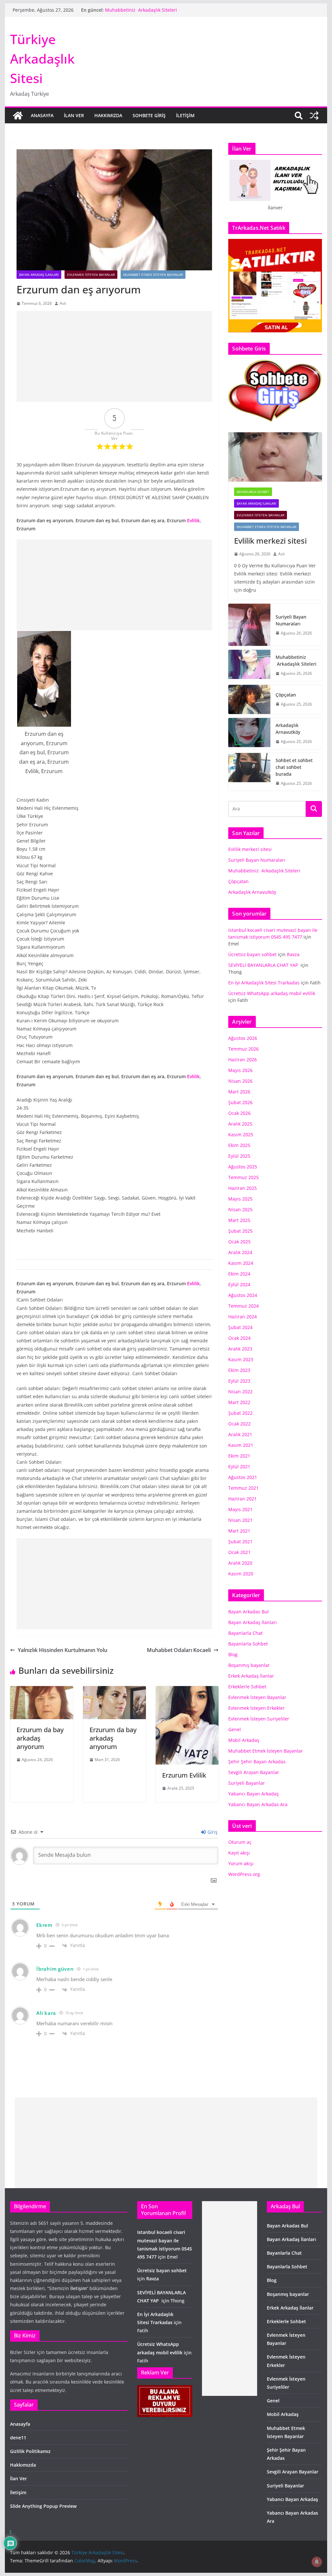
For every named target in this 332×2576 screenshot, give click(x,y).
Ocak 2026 (239, 1113)
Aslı (63, 303)
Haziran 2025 (243, 1188)
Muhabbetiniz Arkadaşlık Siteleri (141, 10)
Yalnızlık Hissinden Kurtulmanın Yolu (63, 1650)
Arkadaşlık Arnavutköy (288, 729)
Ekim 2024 (239, 1274)
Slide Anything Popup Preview (43, 2506)
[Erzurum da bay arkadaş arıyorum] (41, 1691)
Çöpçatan (286, 695)
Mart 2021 (239, 1531)
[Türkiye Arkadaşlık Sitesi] (18, 116)
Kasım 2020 (241, 1574)
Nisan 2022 (240, 1392)
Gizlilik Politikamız (30, 2451)
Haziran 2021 (243, 1499)
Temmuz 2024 (243, 1306)
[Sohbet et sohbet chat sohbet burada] (249, 772)
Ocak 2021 (239, 1552)
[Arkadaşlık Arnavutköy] (249, 733)
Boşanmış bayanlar (249, 1665)
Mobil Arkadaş (244, 1740)
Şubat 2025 (240, 1231)
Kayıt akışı (239, 1853)
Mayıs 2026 (240, 1070)
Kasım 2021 (241, 1445)
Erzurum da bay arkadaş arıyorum (40, 1738)
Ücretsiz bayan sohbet (252, 954)
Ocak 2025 (239, 1242)
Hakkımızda (108, 115)
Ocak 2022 (239, 1424)
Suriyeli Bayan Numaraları (291, 620)
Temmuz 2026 (243, 1049)
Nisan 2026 (240, 1081)
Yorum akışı (241, 1863)
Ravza (293, 954)
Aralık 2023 (240, 1349)
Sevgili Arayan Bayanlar (254, 1772)
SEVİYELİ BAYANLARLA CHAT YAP (264, 965)
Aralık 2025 (240, 1124)
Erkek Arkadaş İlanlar (251, 1676)
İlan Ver (74, 115)
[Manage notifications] (317, 2562)
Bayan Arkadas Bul (249, 1612)
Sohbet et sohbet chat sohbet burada (294, 767)
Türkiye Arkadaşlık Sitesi (42, 59)
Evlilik (193, 520)
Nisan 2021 (240, 1520)
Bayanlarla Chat (245, 1633)
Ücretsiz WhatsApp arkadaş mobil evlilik (272, 993)
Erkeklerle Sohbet (247, 1687)
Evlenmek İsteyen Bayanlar (91, 275)
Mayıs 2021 (240, 1509)
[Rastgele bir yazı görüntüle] (314, 116)
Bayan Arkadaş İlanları (39, 275)
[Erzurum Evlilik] (187, 1691)
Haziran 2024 (243, 1317)
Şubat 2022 (240, 1413)
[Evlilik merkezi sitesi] (275, 457)
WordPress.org (244, 1874)
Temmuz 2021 (243, 1488)
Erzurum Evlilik (184, 1775)
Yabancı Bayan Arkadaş (254, 1794)
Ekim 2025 (239, 1145)
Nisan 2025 (240, 1209)
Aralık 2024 (240, 1252)
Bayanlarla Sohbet (253, 492)
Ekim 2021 (239, 1456)
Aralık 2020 (240, 1563)
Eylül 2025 (239, 1156)
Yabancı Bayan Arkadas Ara (258, 1804)
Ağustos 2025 (243, 1167)
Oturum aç (240, 1842)
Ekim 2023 (239, 1370)
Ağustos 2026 (243, 1038)
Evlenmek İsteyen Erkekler (256, 1708)
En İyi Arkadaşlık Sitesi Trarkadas (264, 983)
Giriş (212, 1832)
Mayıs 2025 (240, 1199)
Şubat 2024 (240, 1327)
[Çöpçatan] (249, 699)
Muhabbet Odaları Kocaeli (179, 1650)
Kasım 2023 (241, 1359)
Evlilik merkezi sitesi (271, 541)
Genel (235, 1729)
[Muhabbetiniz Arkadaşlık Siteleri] (249, 665)
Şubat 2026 (240, 1102)
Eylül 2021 (239, 1467)
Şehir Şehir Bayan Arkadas (257, 1762)
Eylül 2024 (239, 1284)
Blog (233, 1654)
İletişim (185, 115)
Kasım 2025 (241, 1134)
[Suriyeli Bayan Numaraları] (249, 625)
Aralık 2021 (240, 1434)
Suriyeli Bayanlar (247, 1783)
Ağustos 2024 (243, 1295)
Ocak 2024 (239, 1338)
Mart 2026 (239, 1092)
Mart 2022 (239, 1402)
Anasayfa (42, 115)
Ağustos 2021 (243, 1477)
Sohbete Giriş (149, 115)
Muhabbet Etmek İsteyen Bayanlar (153, 275)
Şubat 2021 (240, 1541)
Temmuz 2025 (243, 1177)
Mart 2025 (239, 1220)
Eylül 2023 (239, 1381)
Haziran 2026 (243, 1060)
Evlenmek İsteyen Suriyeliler (259, 1719)
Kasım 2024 (241, 1263)
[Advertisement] (114, 356)
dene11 (18, 2438)
